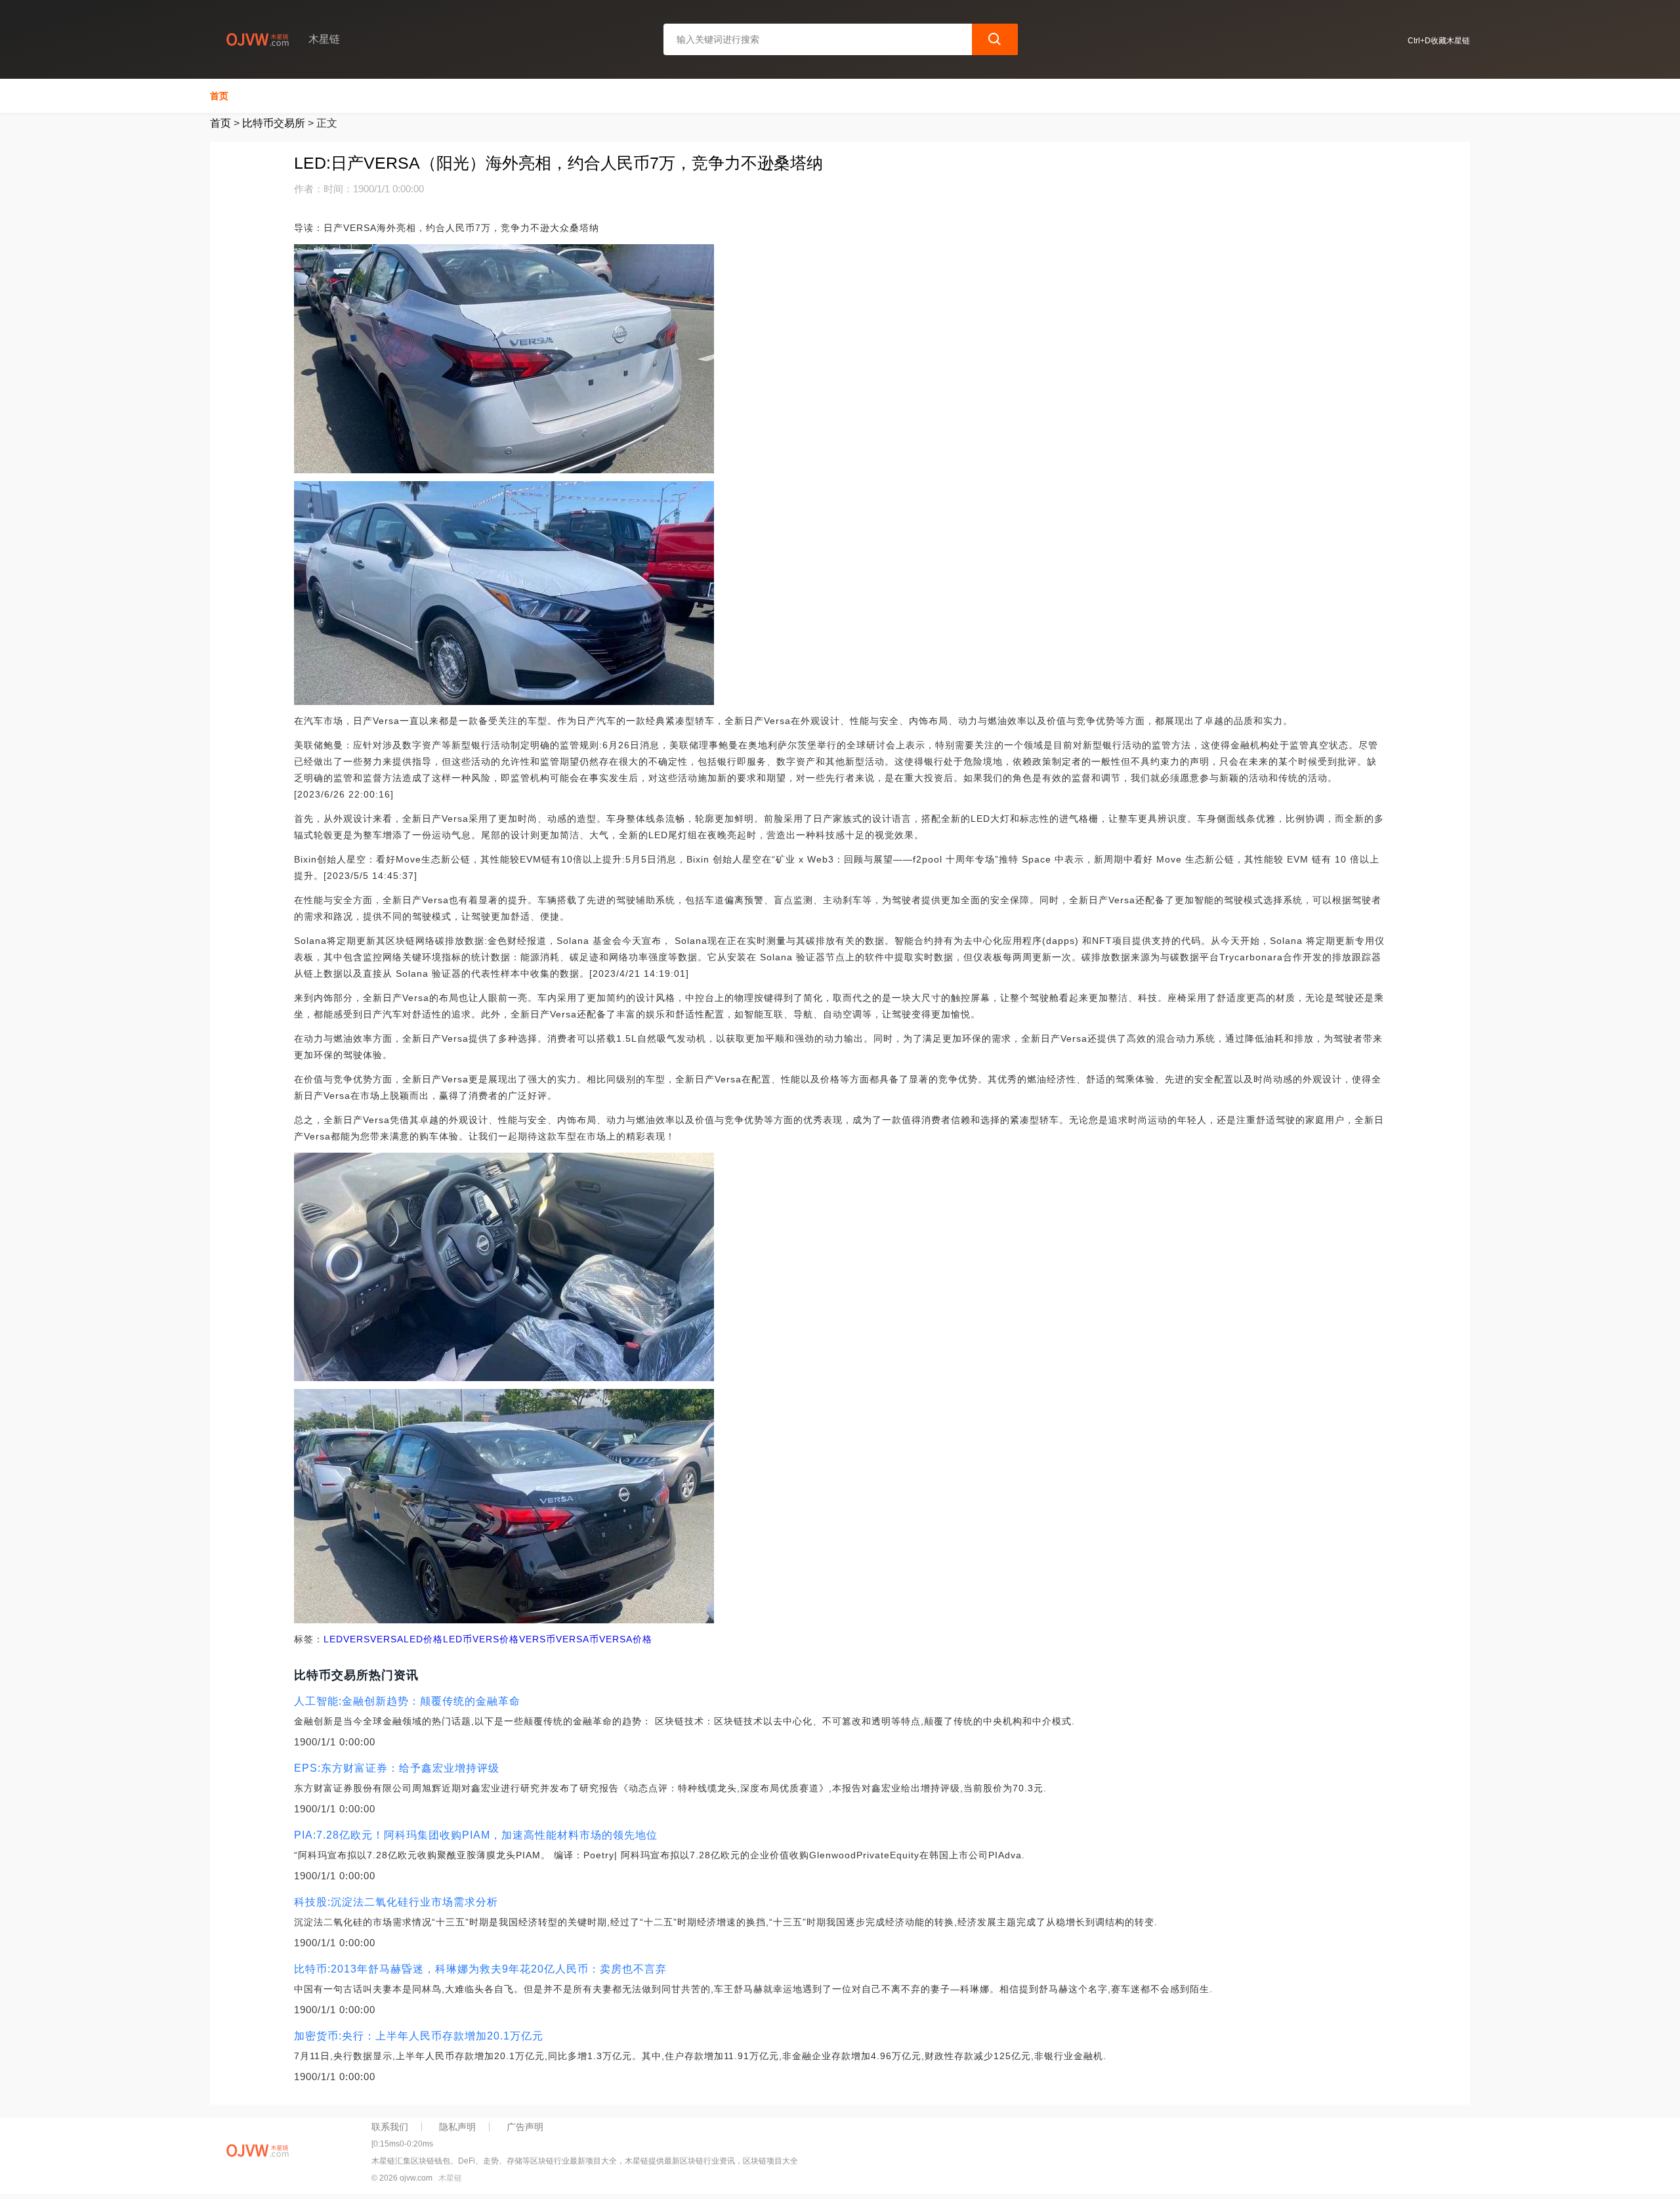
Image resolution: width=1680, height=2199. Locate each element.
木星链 (450, 2178)
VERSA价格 (626, 1639)
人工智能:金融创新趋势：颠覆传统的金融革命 (407, 1701)
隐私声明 (457, 2127)
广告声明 (525, 2127)
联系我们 (390, 2127)
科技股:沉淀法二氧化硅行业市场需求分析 (396, 1902)
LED (333, 1639)
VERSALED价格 (407, 1639)
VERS (357, 1639)
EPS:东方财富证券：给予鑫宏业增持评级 (397, 1768)
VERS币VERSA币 (559, 1639)
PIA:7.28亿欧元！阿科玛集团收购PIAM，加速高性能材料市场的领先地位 (476, 1835)
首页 (219, 96)
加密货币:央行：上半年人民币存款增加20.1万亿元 (419, 2036)
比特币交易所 (274, 123)
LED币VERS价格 (481, 1639)
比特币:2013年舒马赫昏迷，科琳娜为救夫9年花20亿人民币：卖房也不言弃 (480, 1969)
